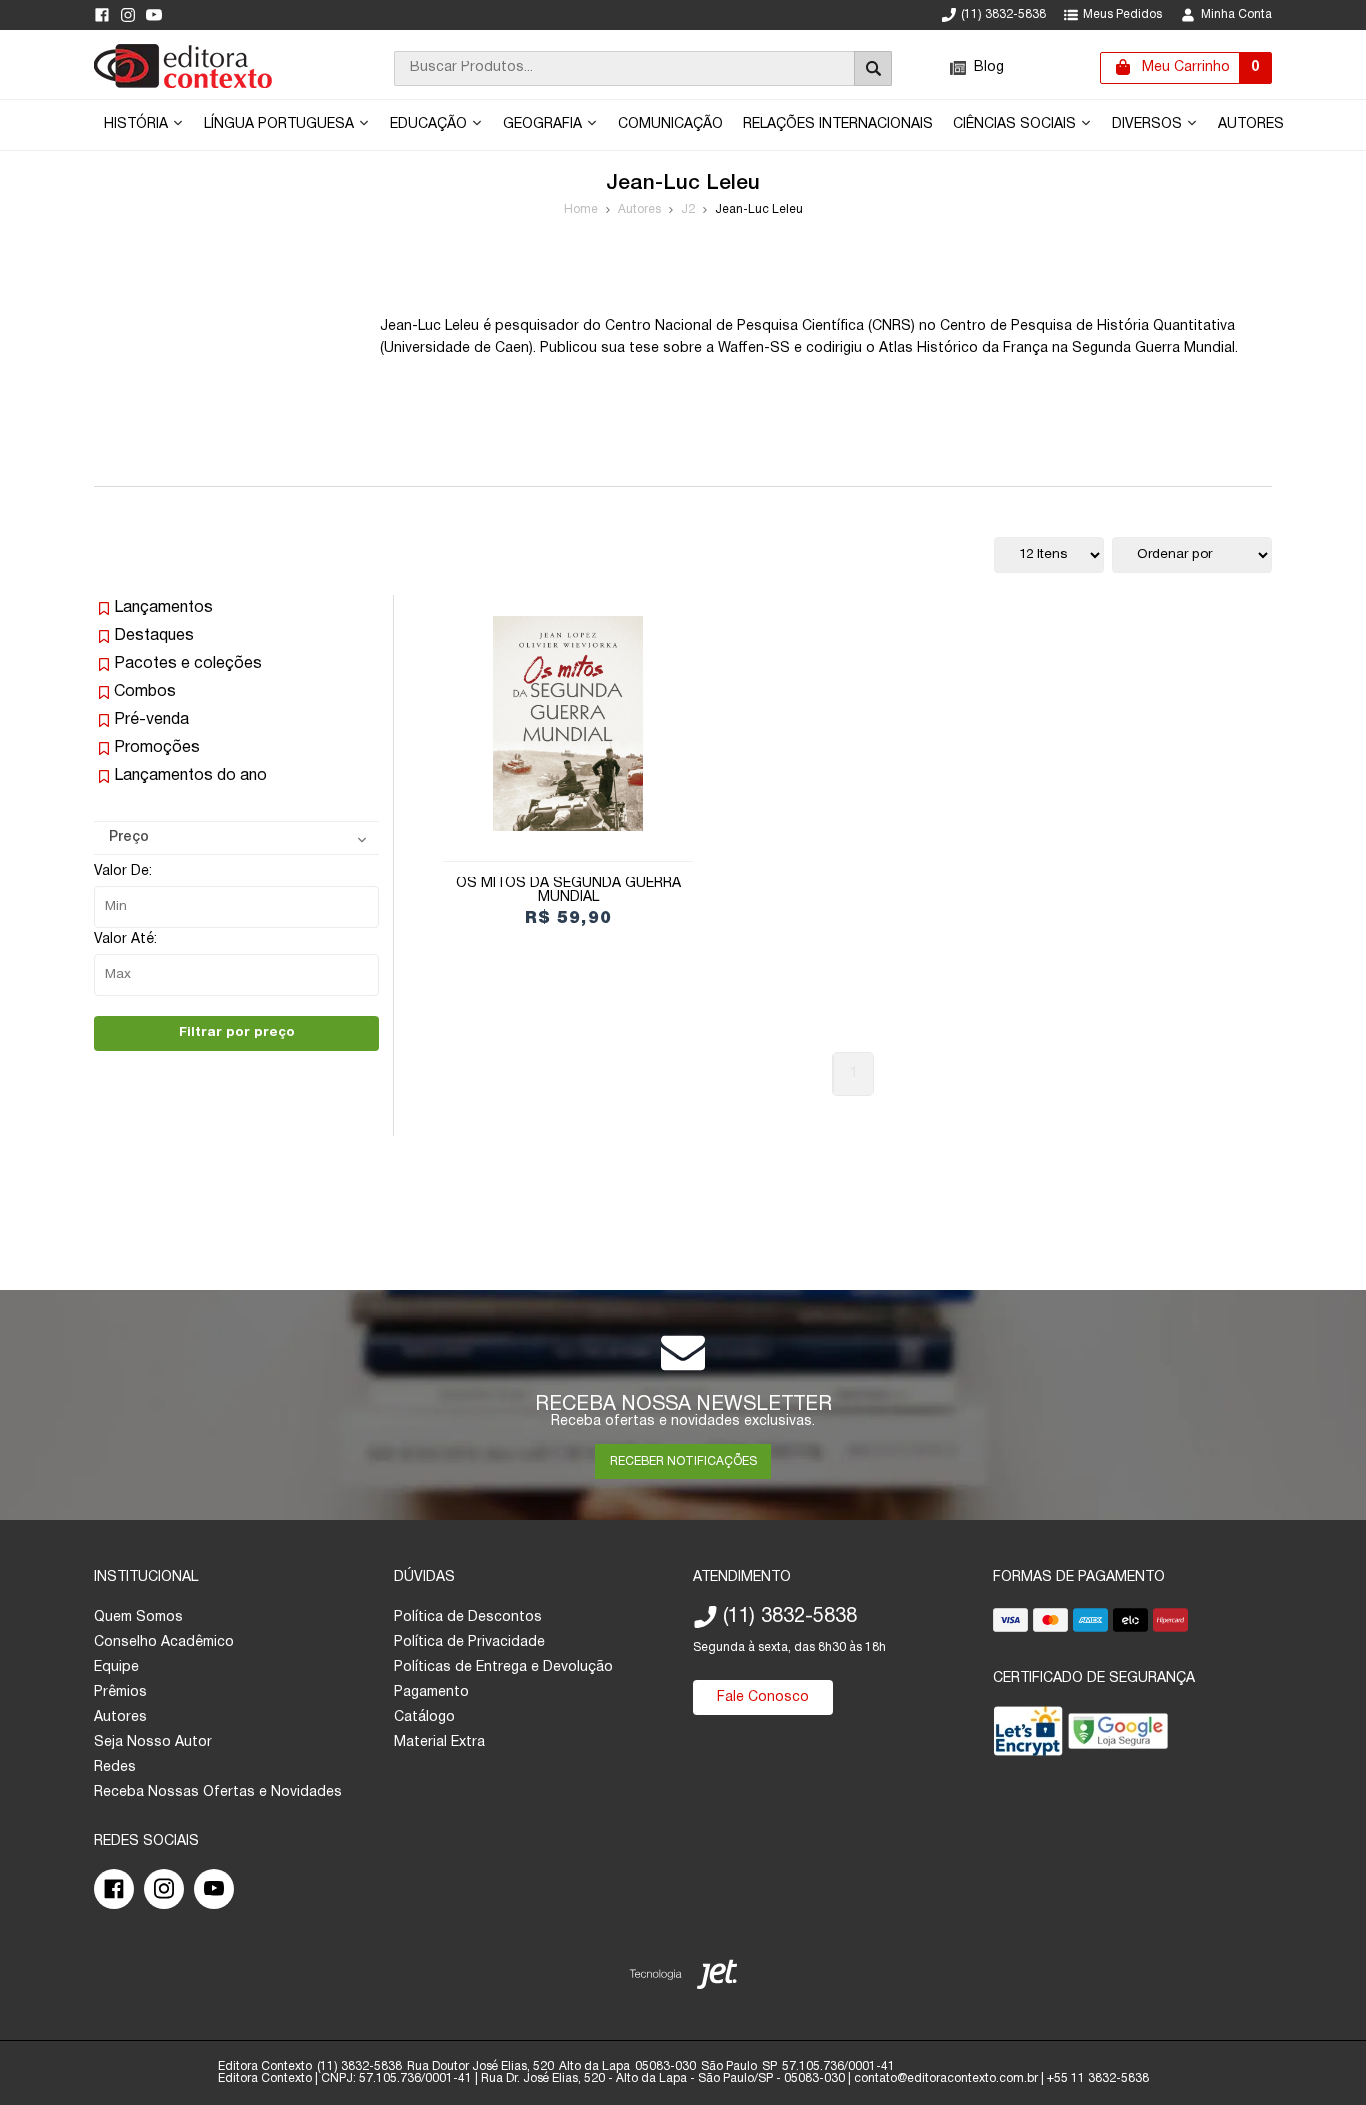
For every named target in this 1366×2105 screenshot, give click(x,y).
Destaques (154, 636)
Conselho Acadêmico (164, 1642)
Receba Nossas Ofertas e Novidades (218, 1792)
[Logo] (183, 84)
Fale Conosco (763, 1697)
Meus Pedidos (1122, 14)
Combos (145, 692)
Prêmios (120, 1692)
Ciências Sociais (1016, 124)
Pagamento (431, 1692)
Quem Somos (138, 1617)
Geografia (544, 124)
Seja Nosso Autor (153, 1742)
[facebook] (102, 15)
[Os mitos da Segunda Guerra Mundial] (568, 723)
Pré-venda (151, 720)
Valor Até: (125, 939)
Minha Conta (1236, 14)
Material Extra (439, 1742)
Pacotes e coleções (188, 664)
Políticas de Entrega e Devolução (503, 1667)
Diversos (1149, 124)
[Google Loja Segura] (1118, 1735)
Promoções (157, 748)
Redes (115, 1767)
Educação (430, 124)
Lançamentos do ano (190, 776)
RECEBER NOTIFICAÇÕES (683, 1461)
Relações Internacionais (838, 124)
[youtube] (154, 15)
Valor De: (123, 871)
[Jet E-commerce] (683, 1978)
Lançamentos (163, 608)
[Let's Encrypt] (1028, 1735)
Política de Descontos (468, 1617)
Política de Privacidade (469, 1642)
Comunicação (670, 124)
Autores (1251, 124)
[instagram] (128, 15)
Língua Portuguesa (281, 124)
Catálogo (424, 1717)
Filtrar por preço (237, 1032)
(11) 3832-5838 (1003, 14)
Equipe (116, 1667)
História (138, 124)
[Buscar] (873, 68)
